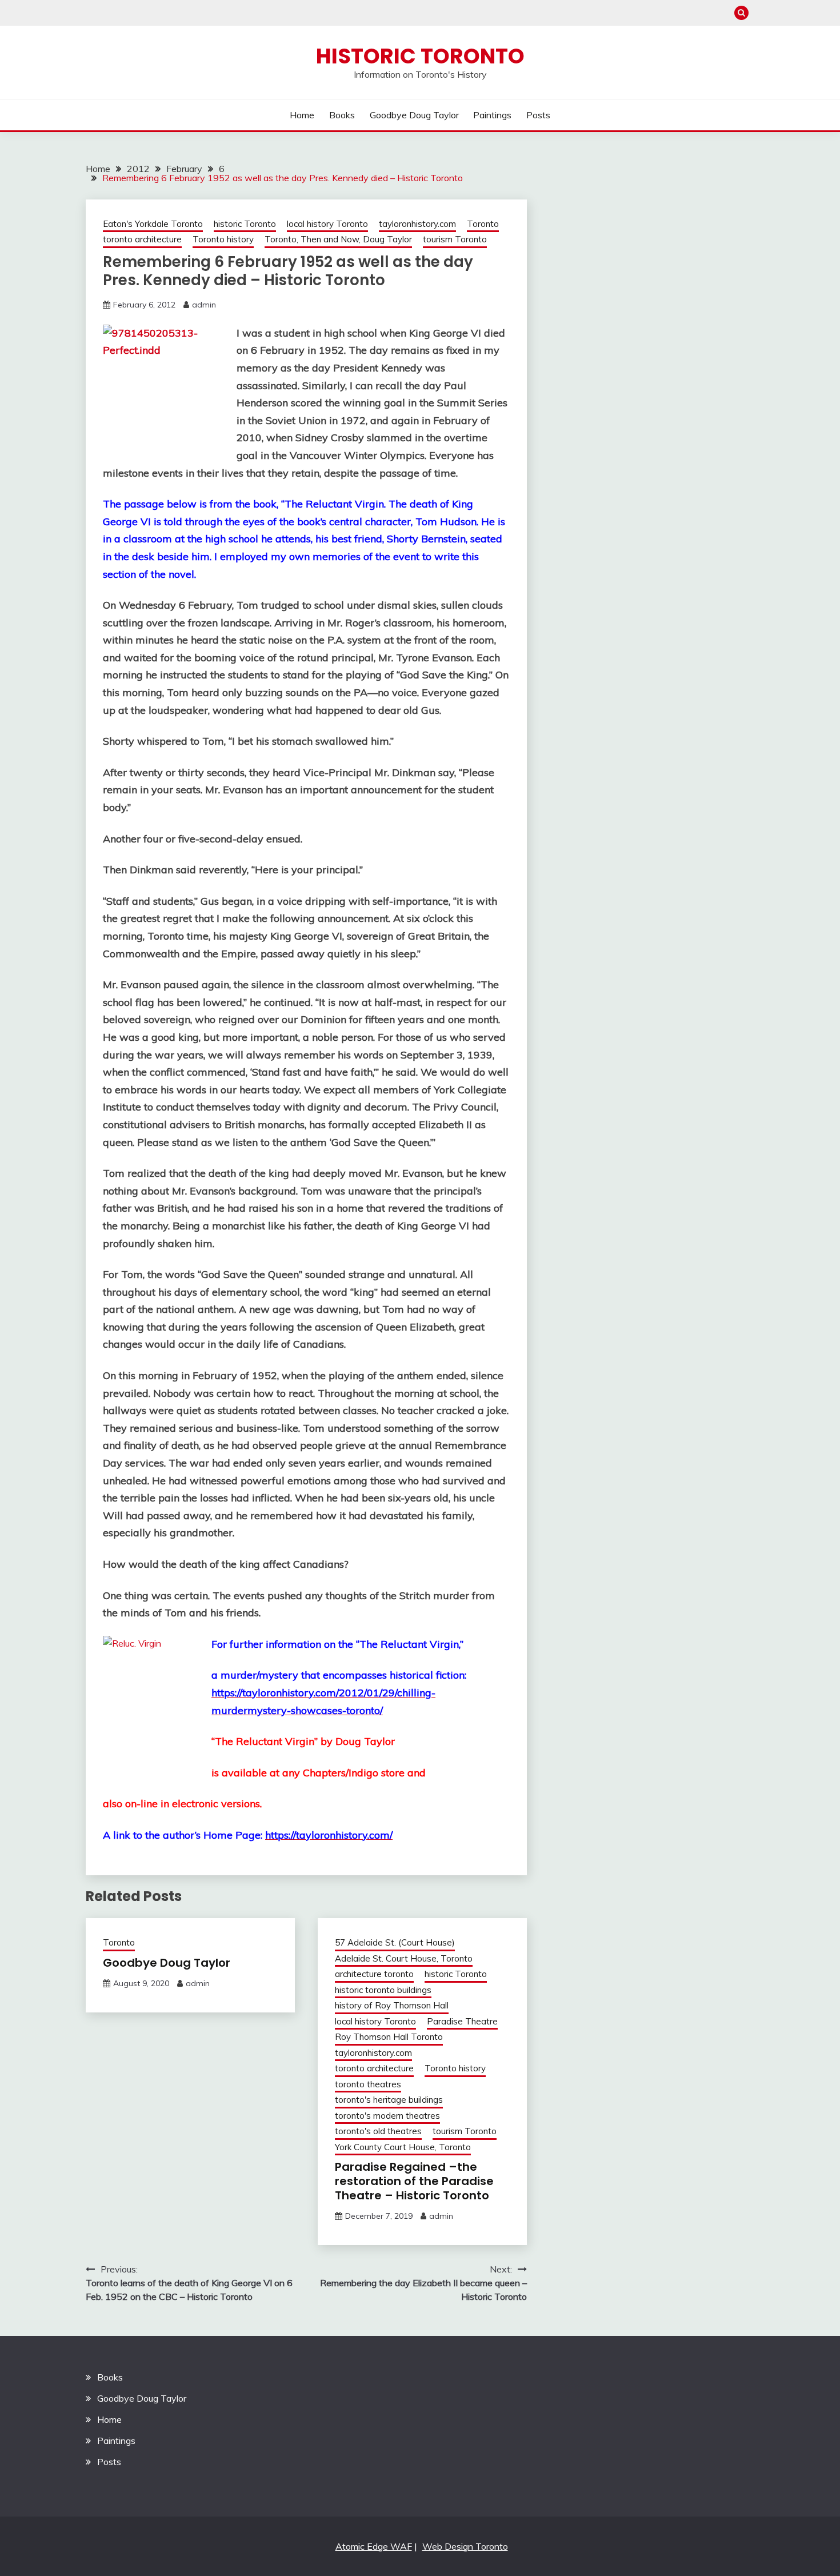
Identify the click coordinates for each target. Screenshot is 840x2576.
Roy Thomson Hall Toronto (389, 2037)
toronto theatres (368, 2084)
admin (204, 305)
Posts (538, 115)
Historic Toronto (420, 56)
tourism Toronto (455, 239)
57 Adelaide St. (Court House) (395, 1942)
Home (302, 115)
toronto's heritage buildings (389, 2100)
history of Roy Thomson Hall (392, 2005)
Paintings (492, 115)
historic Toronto (245, 224)
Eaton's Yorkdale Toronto (153, 224)
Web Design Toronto (465, 2546)
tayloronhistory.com (417, 224)
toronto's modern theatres (387, 2116)
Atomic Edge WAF (374, 2546)
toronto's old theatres (378, 2131)
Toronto (483, 224)
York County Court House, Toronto (403, 2147)
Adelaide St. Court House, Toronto (404, 1958)
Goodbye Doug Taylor (414, 115)
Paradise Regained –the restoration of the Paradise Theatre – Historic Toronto (414, 2181)
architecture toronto (374, 1974)
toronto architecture (142, 239)
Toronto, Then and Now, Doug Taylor (338, 239)
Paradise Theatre (462, 2021)
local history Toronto (327, 224)
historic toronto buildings (383, 1990)
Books (342, 115)
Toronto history (223, 239)
